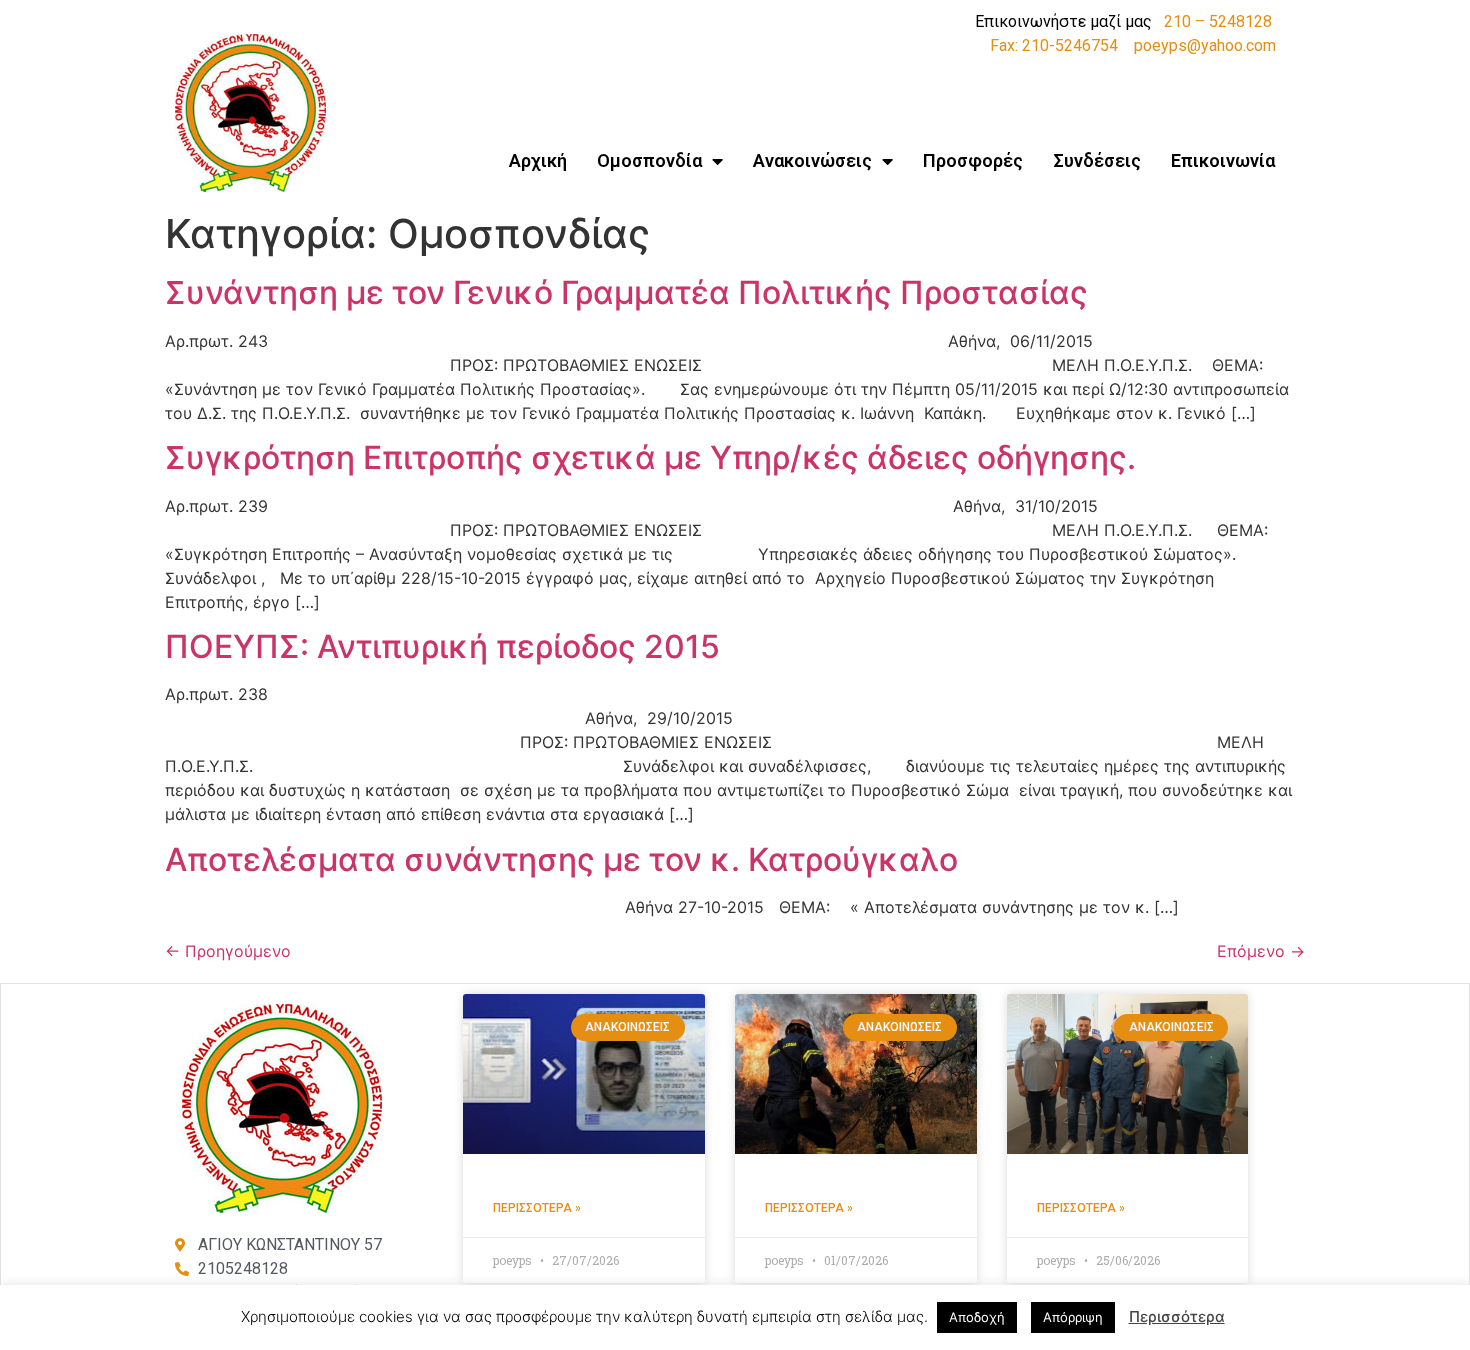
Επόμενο (1261, 951)
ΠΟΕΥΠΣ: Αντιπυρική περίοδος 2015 (442, 646)
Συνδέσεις (1097, 160)
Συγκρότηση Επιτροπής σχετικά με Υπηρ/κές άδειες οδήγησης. (650, 457)
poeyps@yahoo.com (1205, 45)
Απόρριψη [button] (1073, 1317)
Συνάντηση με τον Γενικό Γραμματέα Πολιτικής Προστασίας (626, 292)
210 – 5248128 (1218, 21)
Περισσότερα (1177, 1316)
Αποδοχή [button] (977, 1317)
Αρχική (538, 160)
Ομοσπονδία (649, 160)
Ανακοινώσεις (812, 160)
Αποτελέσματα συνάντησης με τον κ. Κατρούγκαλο (561, 859)
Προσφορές (973, 160)
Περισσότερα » (537, 1208)
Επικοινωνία (1223, 160)
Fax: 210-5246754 (1054, 45)
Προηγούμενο (228, 951)
